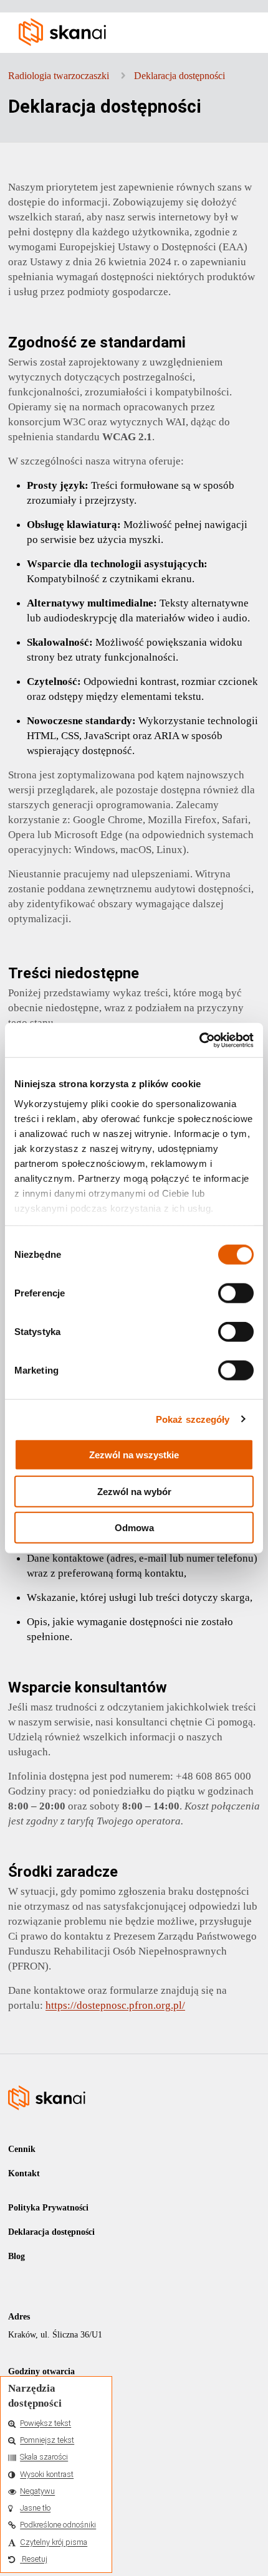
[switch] (236, 1293)
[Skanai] (139, 31)
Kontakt (24, 2173)
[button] (56, 2424)
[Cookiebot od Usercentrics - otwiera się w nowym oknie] (199, 1040)
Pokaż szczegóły (193, 1419)
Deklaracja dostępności (179, 76)
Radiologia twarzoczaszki (59, 76)
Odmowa (134, 1528)
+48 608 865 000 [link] (213, 1776)
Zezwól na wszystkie (134, 1455)
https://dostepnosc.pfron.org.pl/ (115, 2005)
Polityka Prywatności (48, 2208)
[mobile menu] (242, 31)
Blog (17, 2256)
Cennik (22, 2149)
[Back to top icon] (242, 2550)
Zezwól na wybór (134, 1491)
